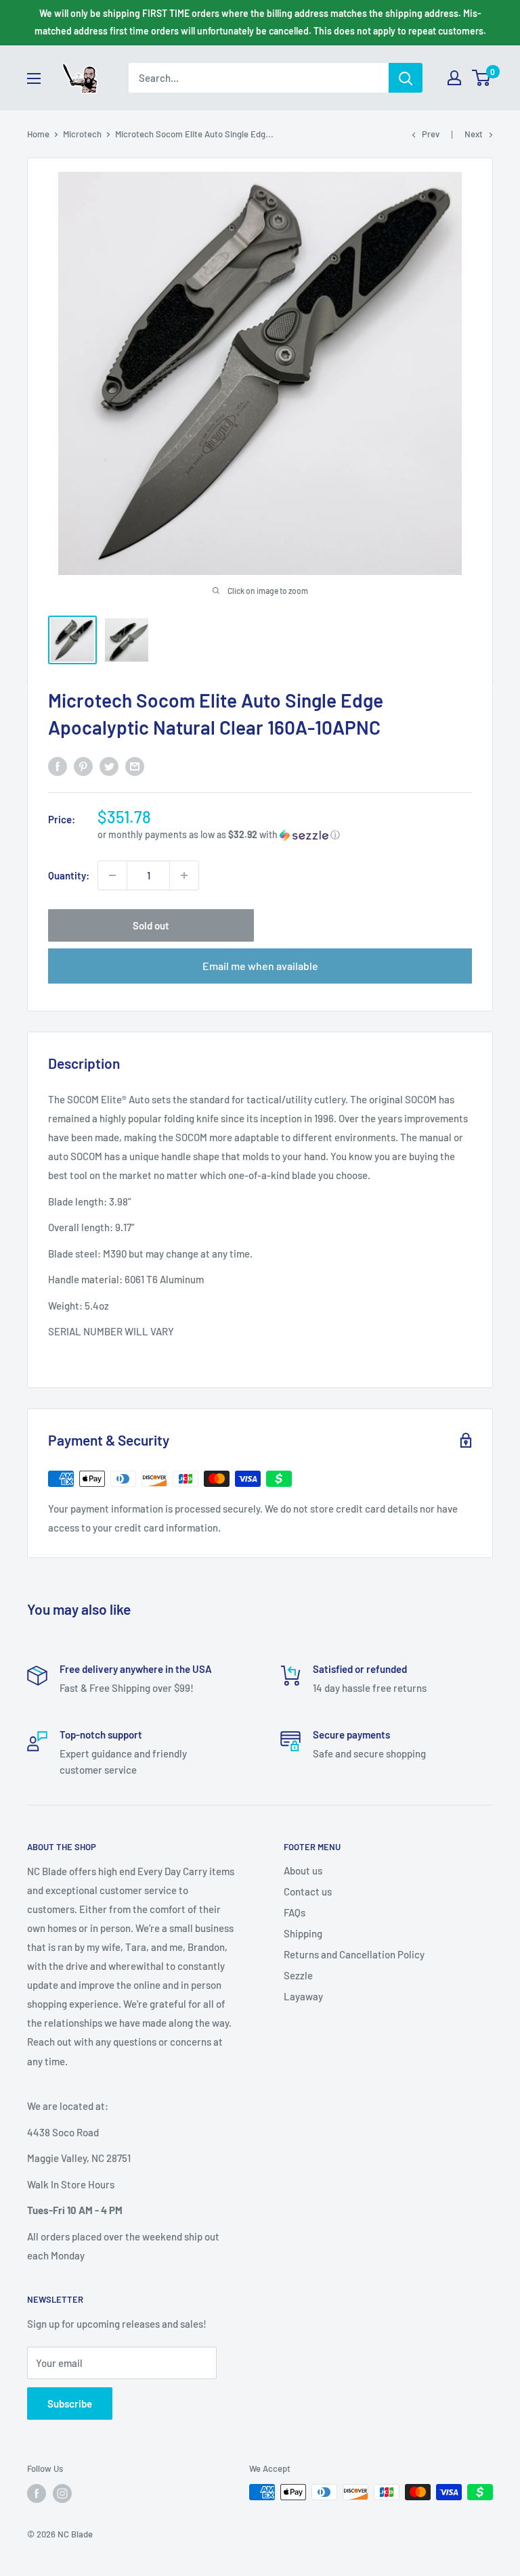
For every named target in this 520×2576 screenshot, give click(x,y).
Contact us (308, 1891)
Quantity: (69, 875)
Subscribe (70, 2403)
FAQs (295, 1912)
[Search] (406, 78)
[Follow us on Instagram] (62, 2493)
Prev (431, 134)
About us (303, 1870)
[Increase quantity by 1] (184, 875)
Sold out (151, 925)
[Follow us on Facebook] (37, 2493)
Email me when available (260, 966)
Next (474, 134)
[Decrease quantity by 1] (112, 875)
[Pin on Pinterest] (83, 766)
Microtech (82, 134)
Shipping (303, 1933)
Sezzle (298, 1975)
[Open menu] (34, 78)
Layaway (303, 1996)
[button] (285, 835)
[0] (482, 78)
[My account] (454, 78)
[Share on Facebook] (58, 766)
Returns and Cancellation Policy (354, 1954)
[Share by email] (135, 766)
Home (38, 134)
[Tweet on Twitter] (109, 766)
